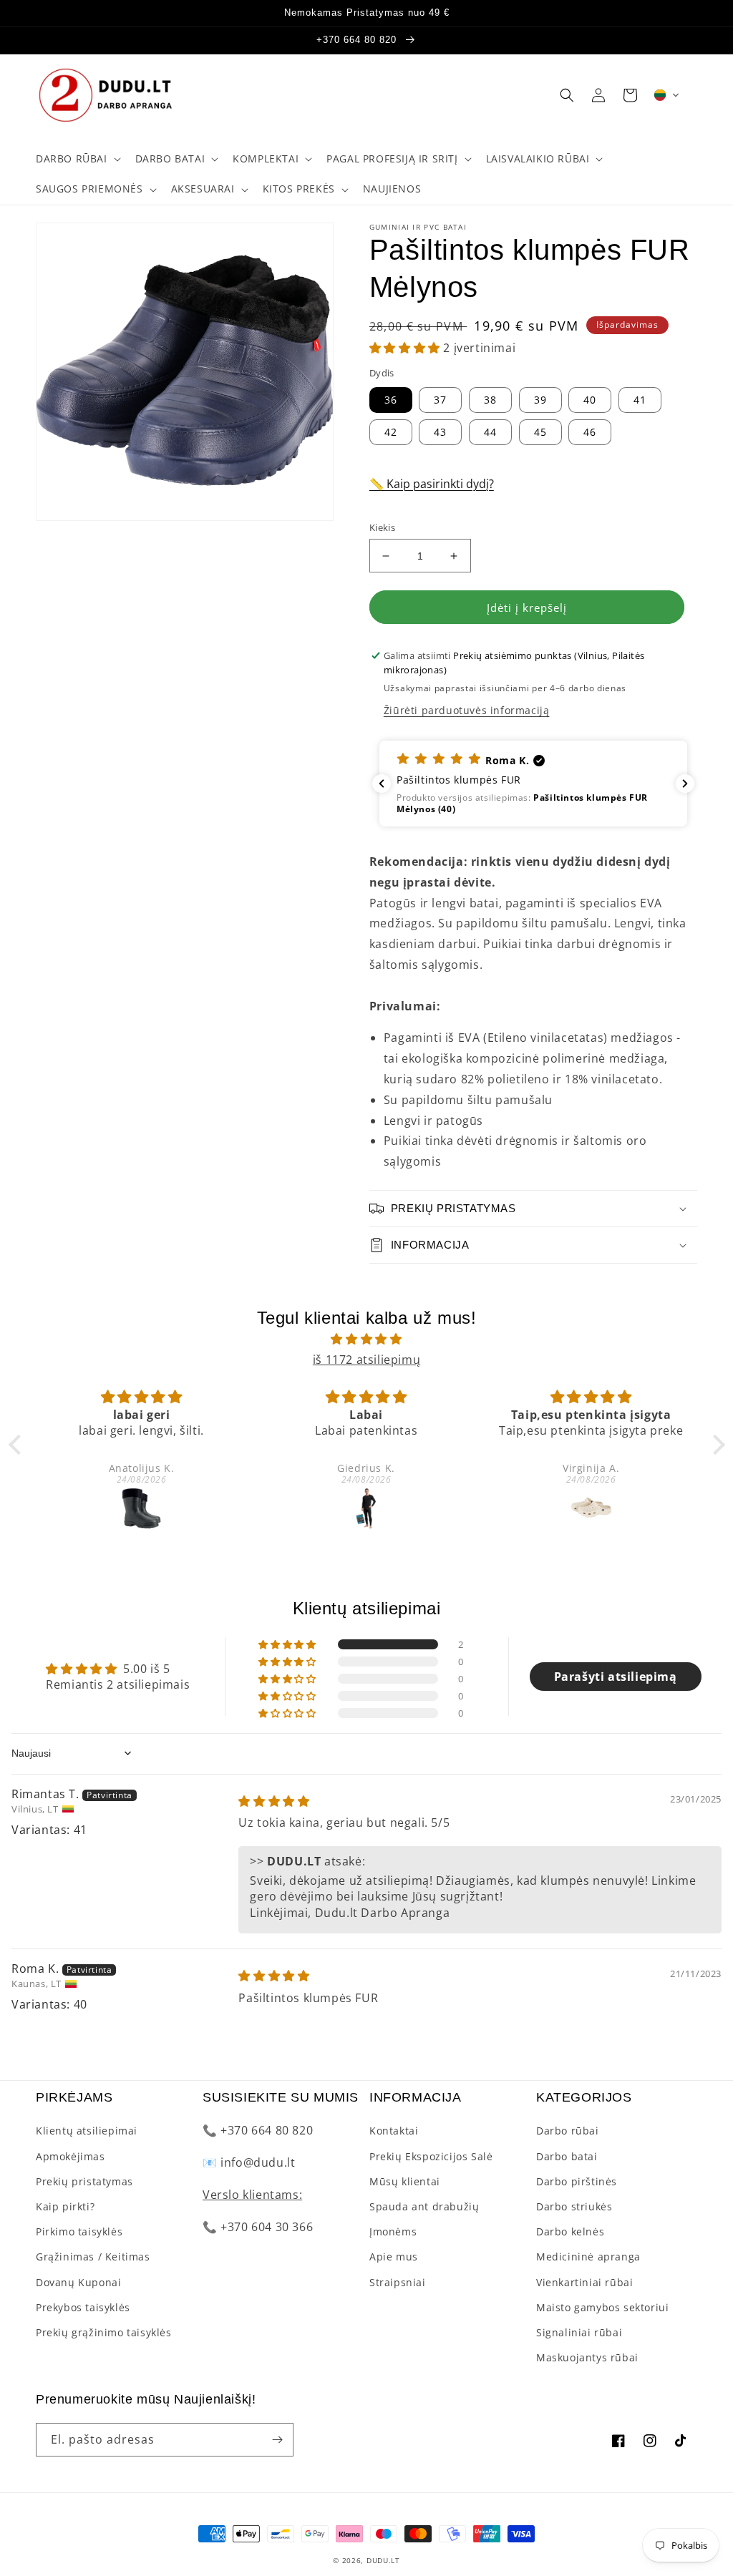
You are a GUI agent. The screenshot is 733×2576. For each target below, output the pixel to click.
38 (490, 400)
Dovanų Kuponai (78, 2282)
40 (590, 400)
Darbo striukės (574, 2206)
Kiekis (382, 527)
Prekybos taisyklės (83, 2307)
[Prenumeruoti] (277, 2440)
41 (640, 400)
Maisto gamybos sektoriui (602, 2307)
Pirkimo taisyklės (79, 2231)
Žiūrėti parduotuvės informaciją (467, 710)
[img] (367, 1339)
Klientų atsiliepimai (87, 2131)
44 (490, 432)
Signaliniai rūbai (579, 2332)
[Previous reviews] (382, 784)
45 (540, 432)
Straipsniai (398, 2282)
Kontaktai (394, 2131)
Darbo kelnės (570, 2231)
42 (391, 432)
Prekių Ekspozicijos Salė (431, 2156)
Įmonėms (393, 2231)
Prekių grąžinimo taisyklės (104, 2332)
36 (391, 400)
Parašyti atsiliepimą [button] (616, 1677)
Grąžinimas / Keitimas (93, 2257)
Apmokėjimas (71, 2156)
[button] (77, 159)
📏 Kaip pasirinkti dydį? (432, 484)
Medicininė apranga (588, 2257)
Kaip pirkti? (65, 2206)
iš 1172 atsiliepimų (366, 1360)
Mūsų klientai (405, 2181)
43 (440, 432)
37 (440, 400)
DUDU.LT (383, 2560)
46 (590, 432)
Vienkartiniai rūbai (584, 2282)
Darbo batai (567, 2156)
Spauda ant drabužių (424, 2206)
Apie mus (394, 2257)
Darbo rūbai (568, 2131)
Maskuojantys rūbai (587, 2357)
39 (540, 400)
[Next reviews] (685, 784)
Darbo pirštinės (577, 2181)
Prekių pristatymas (84, 2181)
